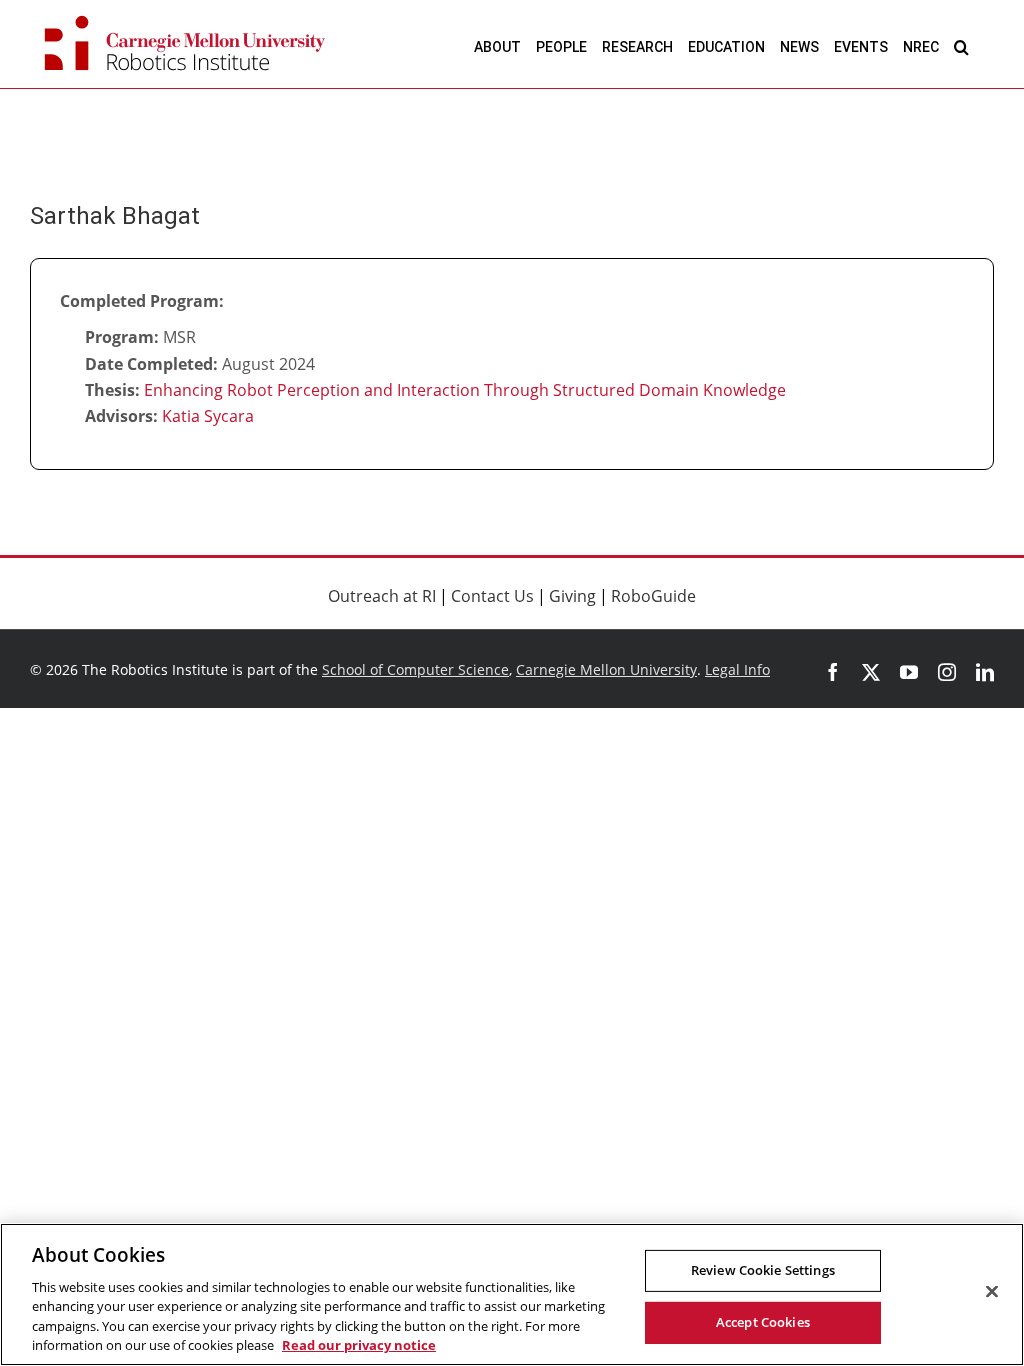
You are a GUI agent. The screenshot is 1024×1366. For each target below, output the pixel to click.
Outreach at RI (382, 596)
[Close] (992, 1292)
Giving (572, 596)
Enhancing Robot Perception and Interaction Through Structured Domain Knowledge (465, 390)
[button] (961, 46)
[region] (512, 1294)
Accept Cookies (763, 1322)
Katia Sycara (208, 416)
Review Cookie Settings (763, 1270)
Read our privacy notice (359, 1345)
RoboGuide (653, 596)
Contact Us (492, 596)
